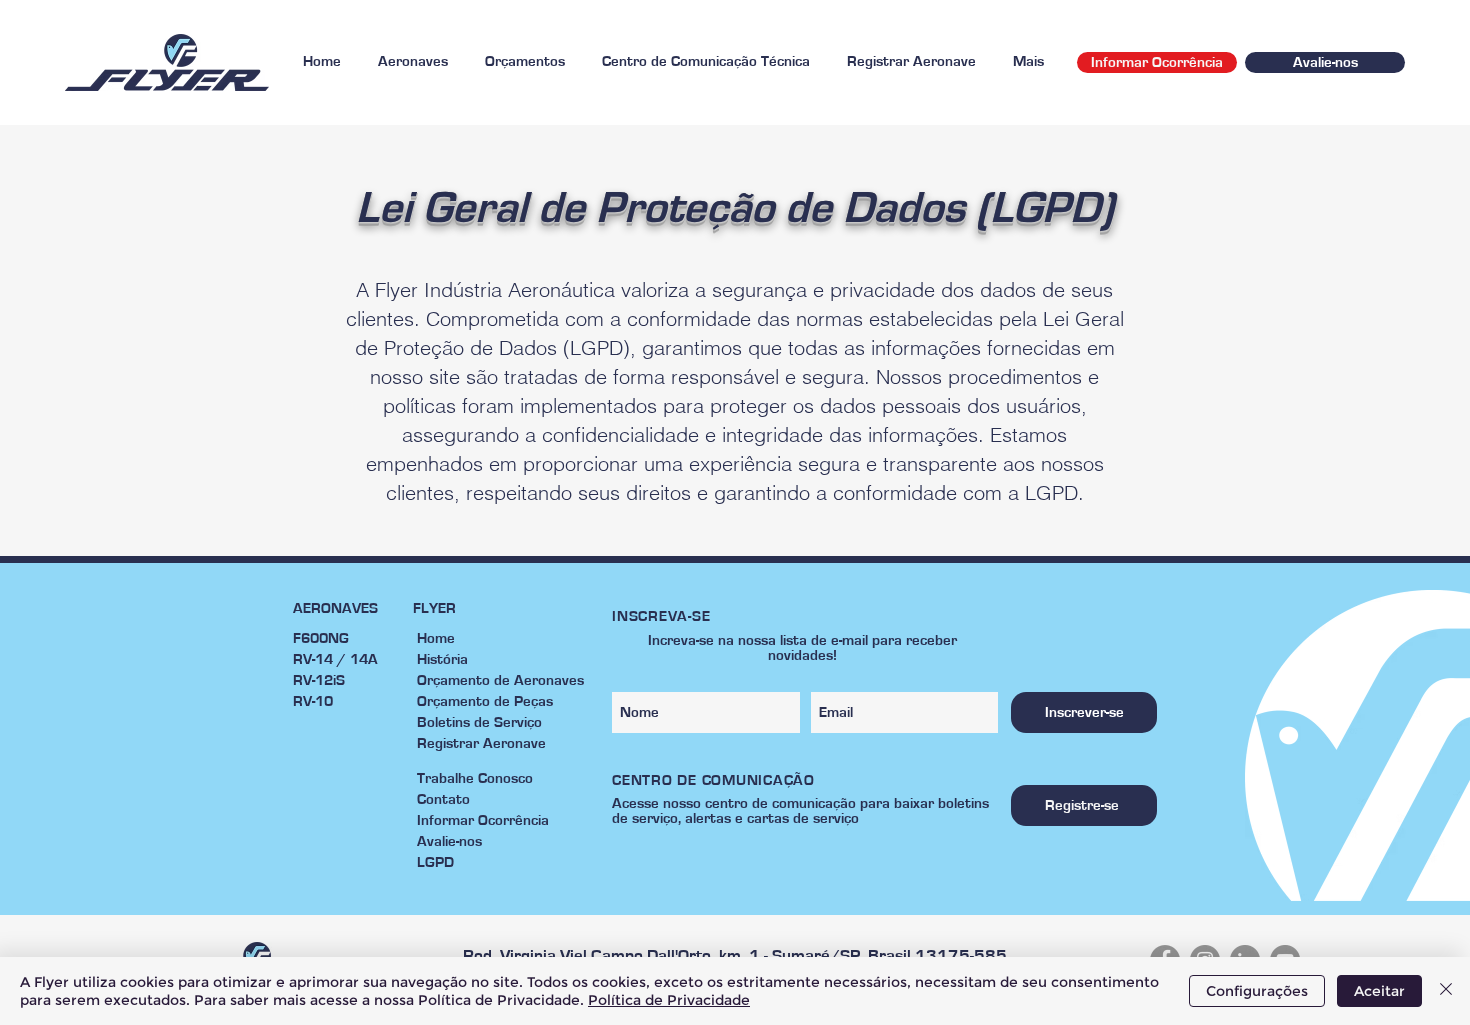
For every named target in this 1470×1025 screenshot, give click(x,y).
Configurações (1257, 991)
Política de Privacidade (669, 1000)
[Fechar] (1446, 991)
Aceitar (1379, 991)
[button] (412, 62)
